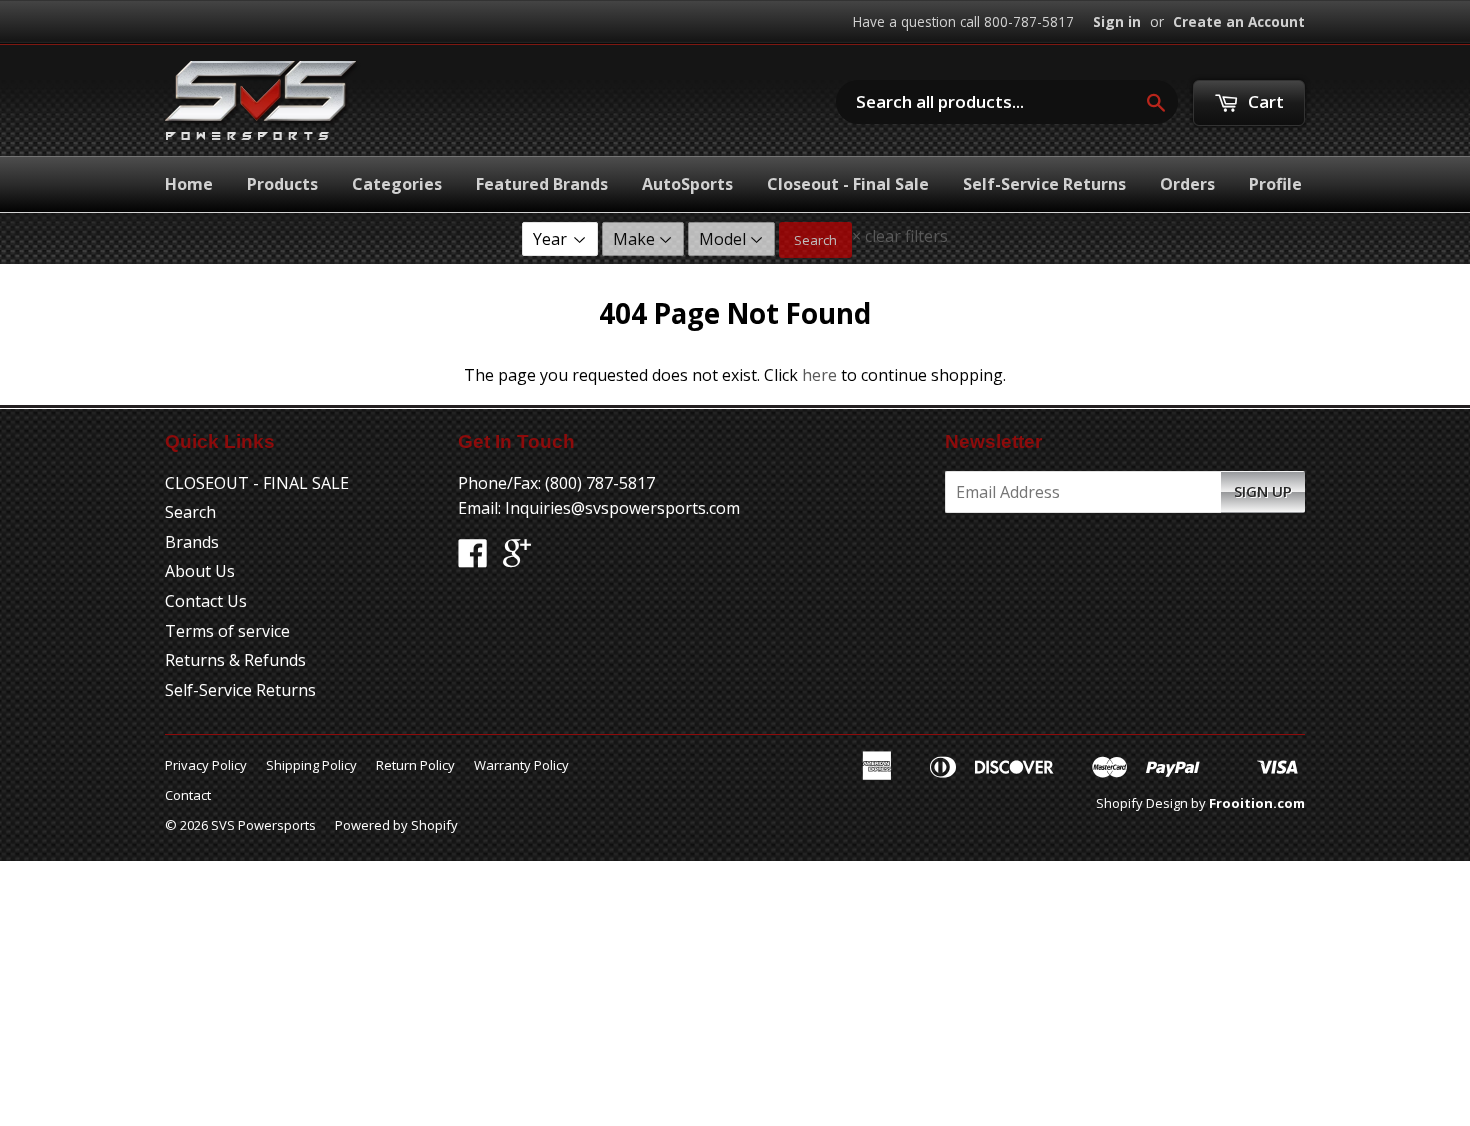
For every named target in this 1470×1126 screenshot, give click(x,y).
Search (815, 240)
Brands (192, 542)
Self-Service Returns (1044, 184)
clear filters (900, 236)
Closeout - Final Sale (848, 184)
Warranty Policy (521, 765)
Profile (1275, 184)
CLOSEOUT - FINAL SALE (257, 483)
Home (189, 184)
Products (282, 184)
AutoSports (687, 184)
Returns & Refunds (235, 660)
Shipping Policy (311, 765)
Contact (188, 795)
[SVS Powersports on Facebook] (473, 559)
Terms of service (227, 631)
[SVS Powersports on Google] (517, 559)
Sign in (1117, 21)
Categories (397, 184)
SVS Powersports (263, 825)
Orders (1187, 184)
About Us (200, 571)
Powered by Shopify (396, 825)
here (819, 375)
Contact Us (206, 601)
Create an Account (1239, 21)
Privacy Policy (206, 765)
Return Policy (415, 765)
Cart (1264, 101)
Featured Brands (542, 184)
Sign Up (1263, 491)
